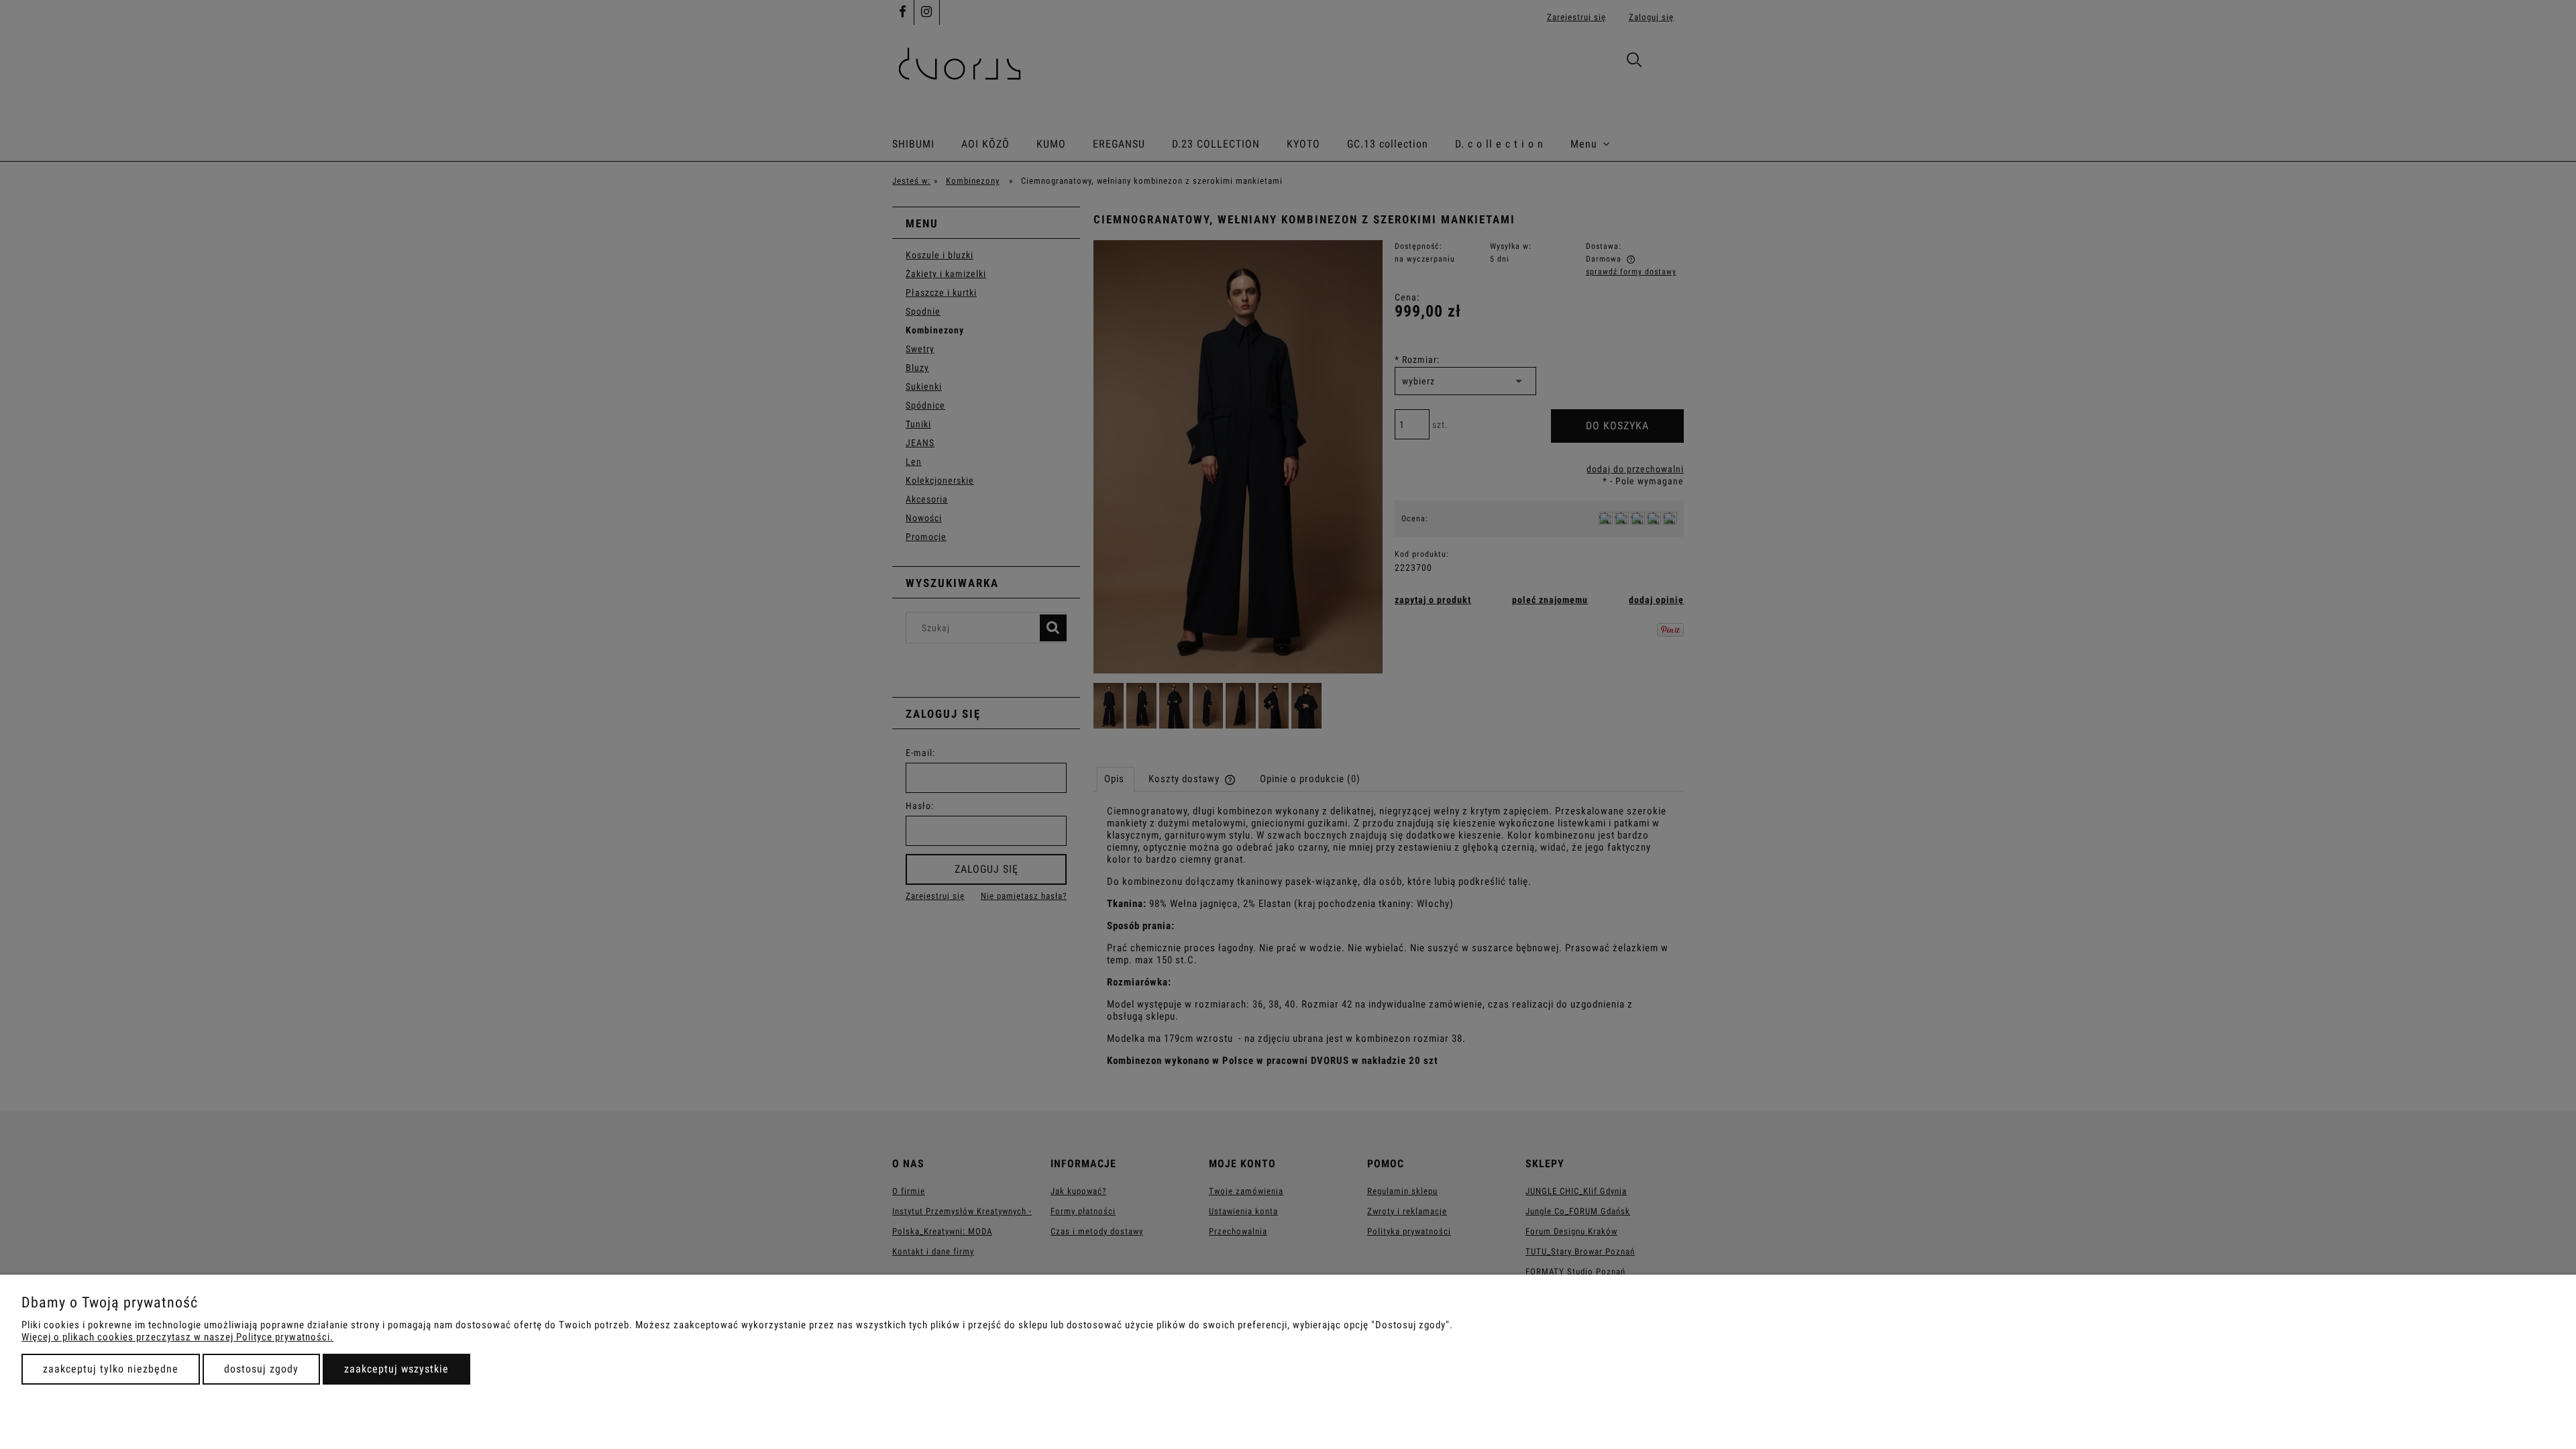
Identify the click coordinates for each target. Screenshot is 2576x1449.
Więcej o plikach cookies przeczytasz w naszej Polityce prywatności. (177, 1337)
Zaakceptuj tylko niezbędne (111, 1369)
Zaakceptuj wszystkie (396, 1369)
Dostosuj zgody (261, 1369)
